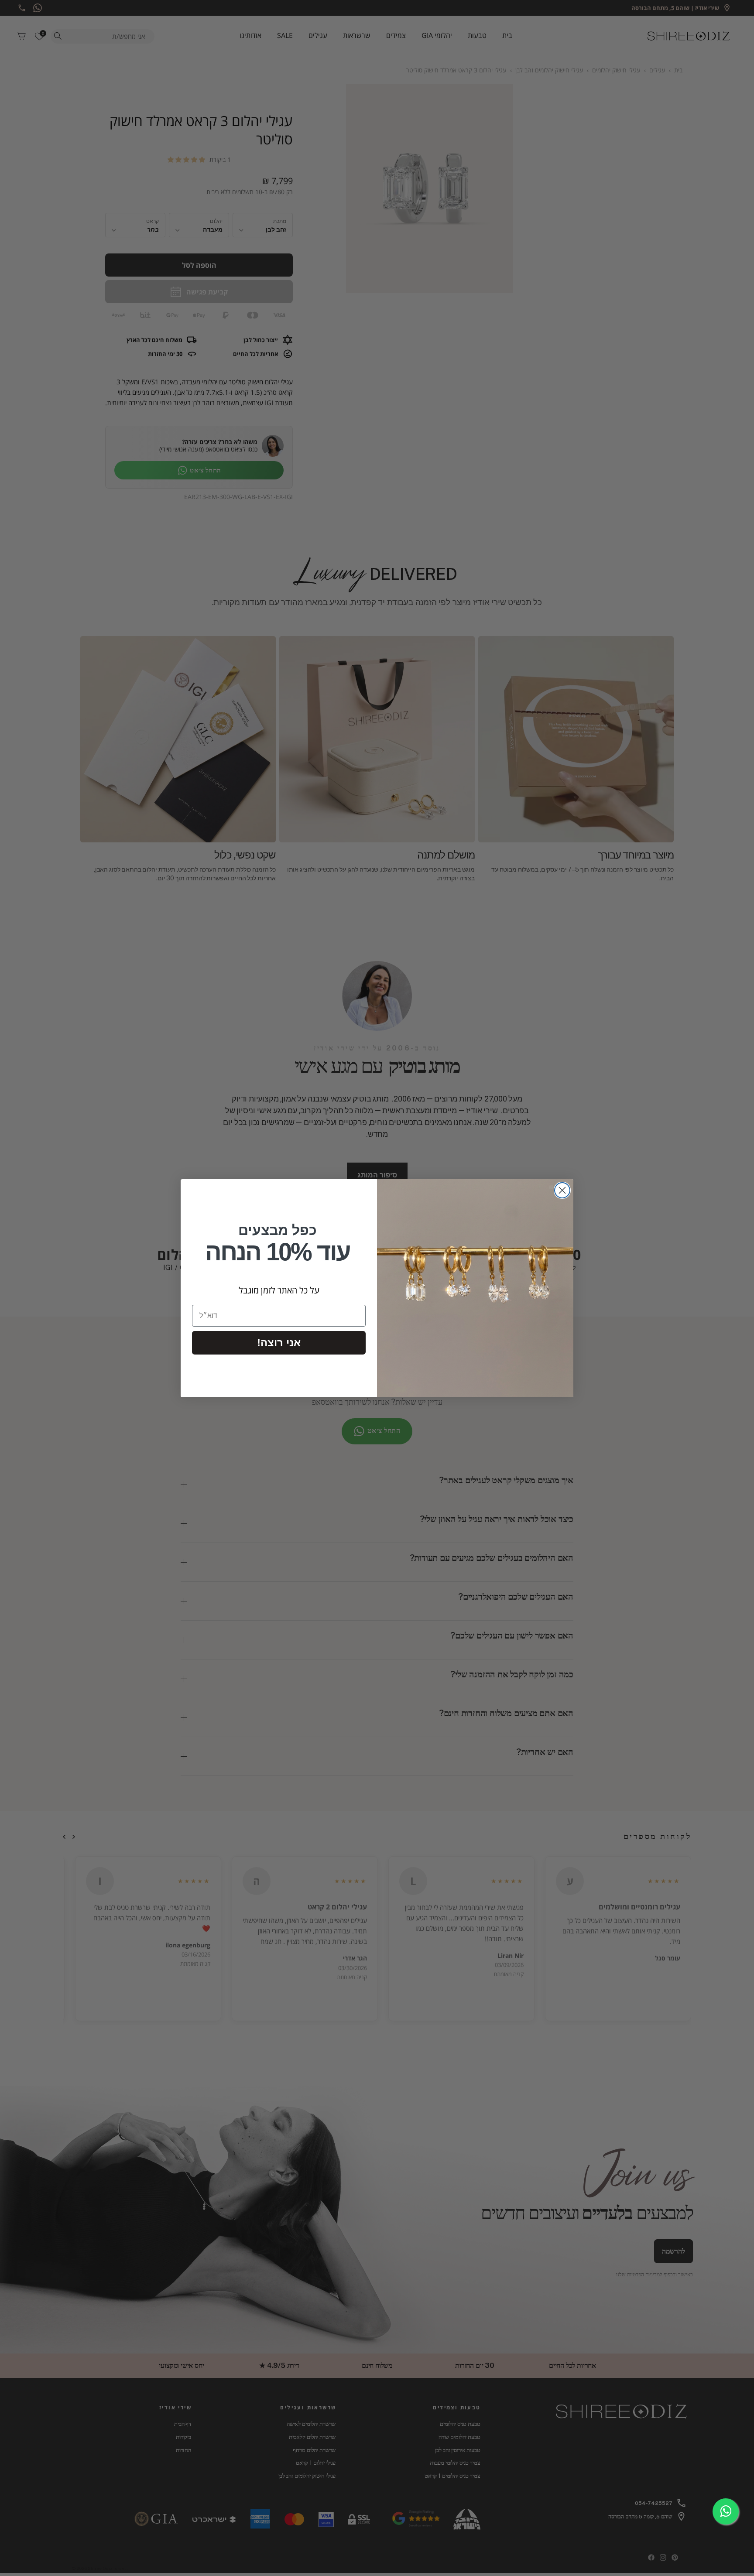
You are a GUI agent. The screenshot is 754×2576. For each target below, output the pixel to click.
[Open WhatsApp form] (726, 2511)
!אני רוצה (279, 1343)
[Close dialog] (562, 1190)
